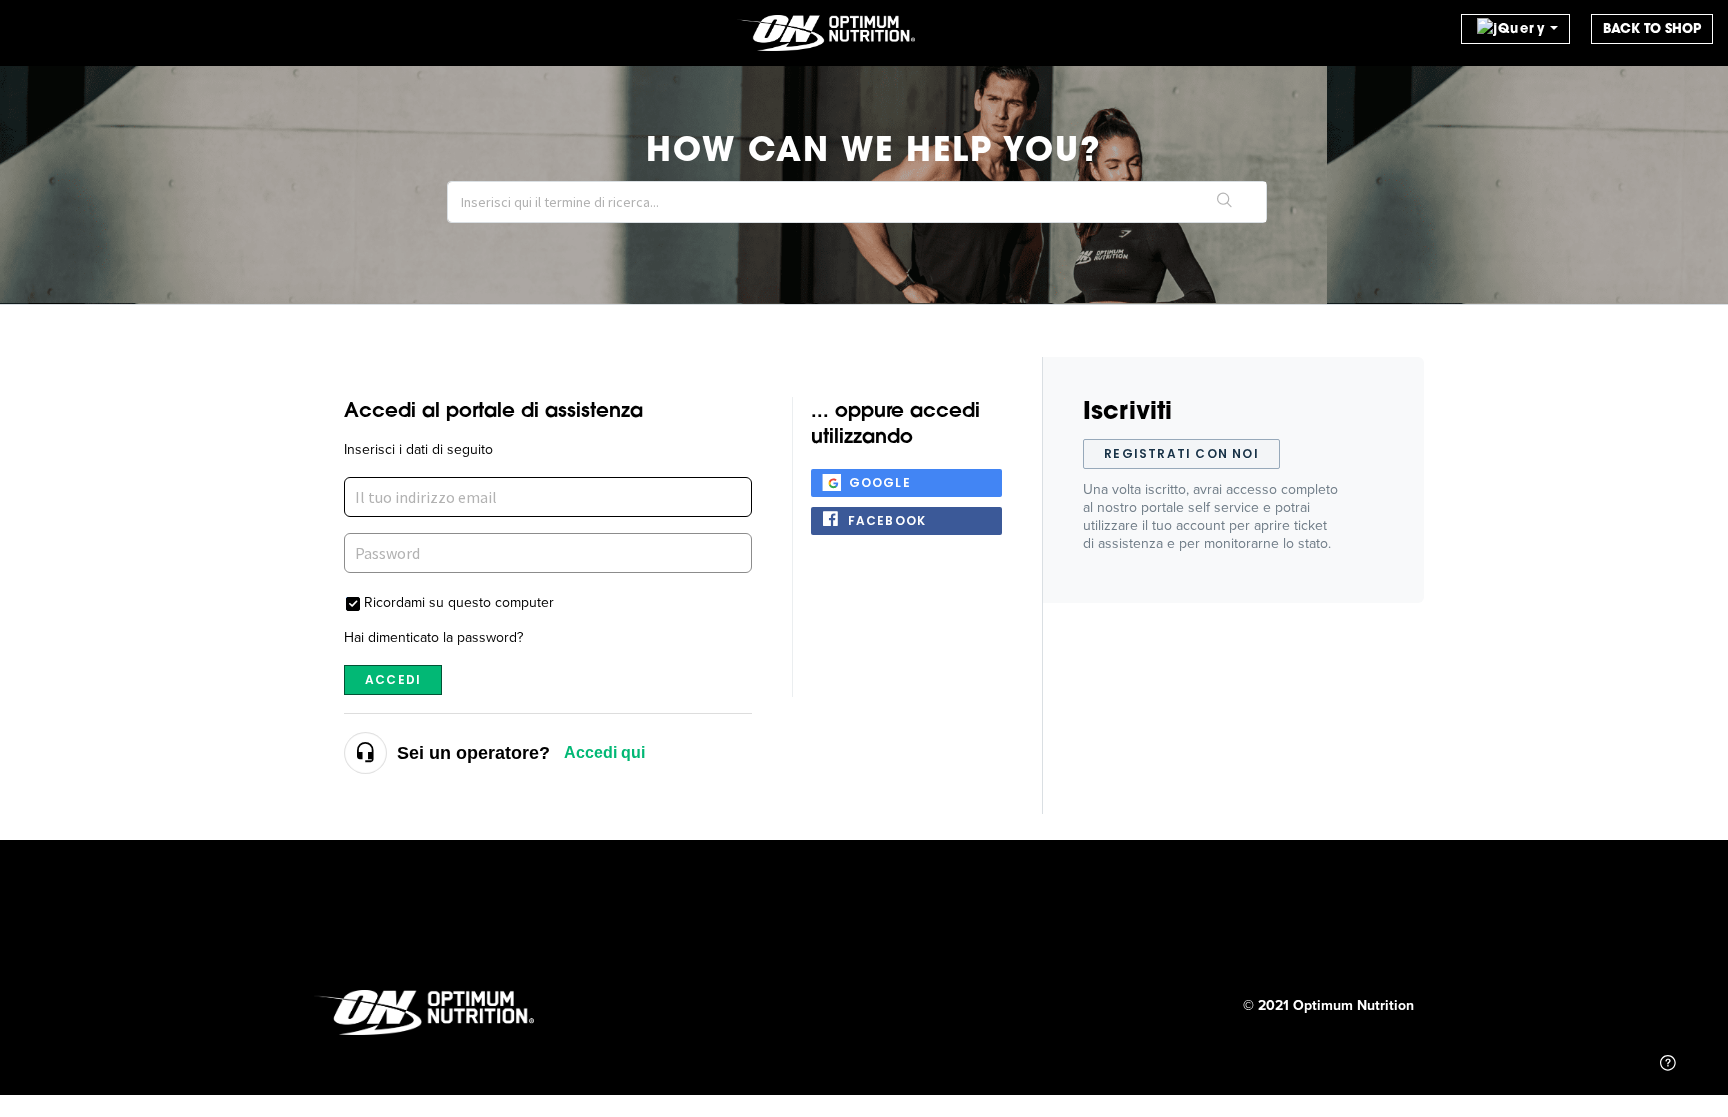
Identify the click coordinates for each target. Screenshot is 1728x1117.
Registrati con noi (1181, 453)
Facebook (887, 520)
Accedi (393, 679)
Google (880, 482)
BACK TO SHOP (1652, 28)
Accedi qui (604, 752)
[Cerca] (1225, 202)
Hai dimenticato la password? (433, 637)
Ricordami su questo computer (459, 601)
